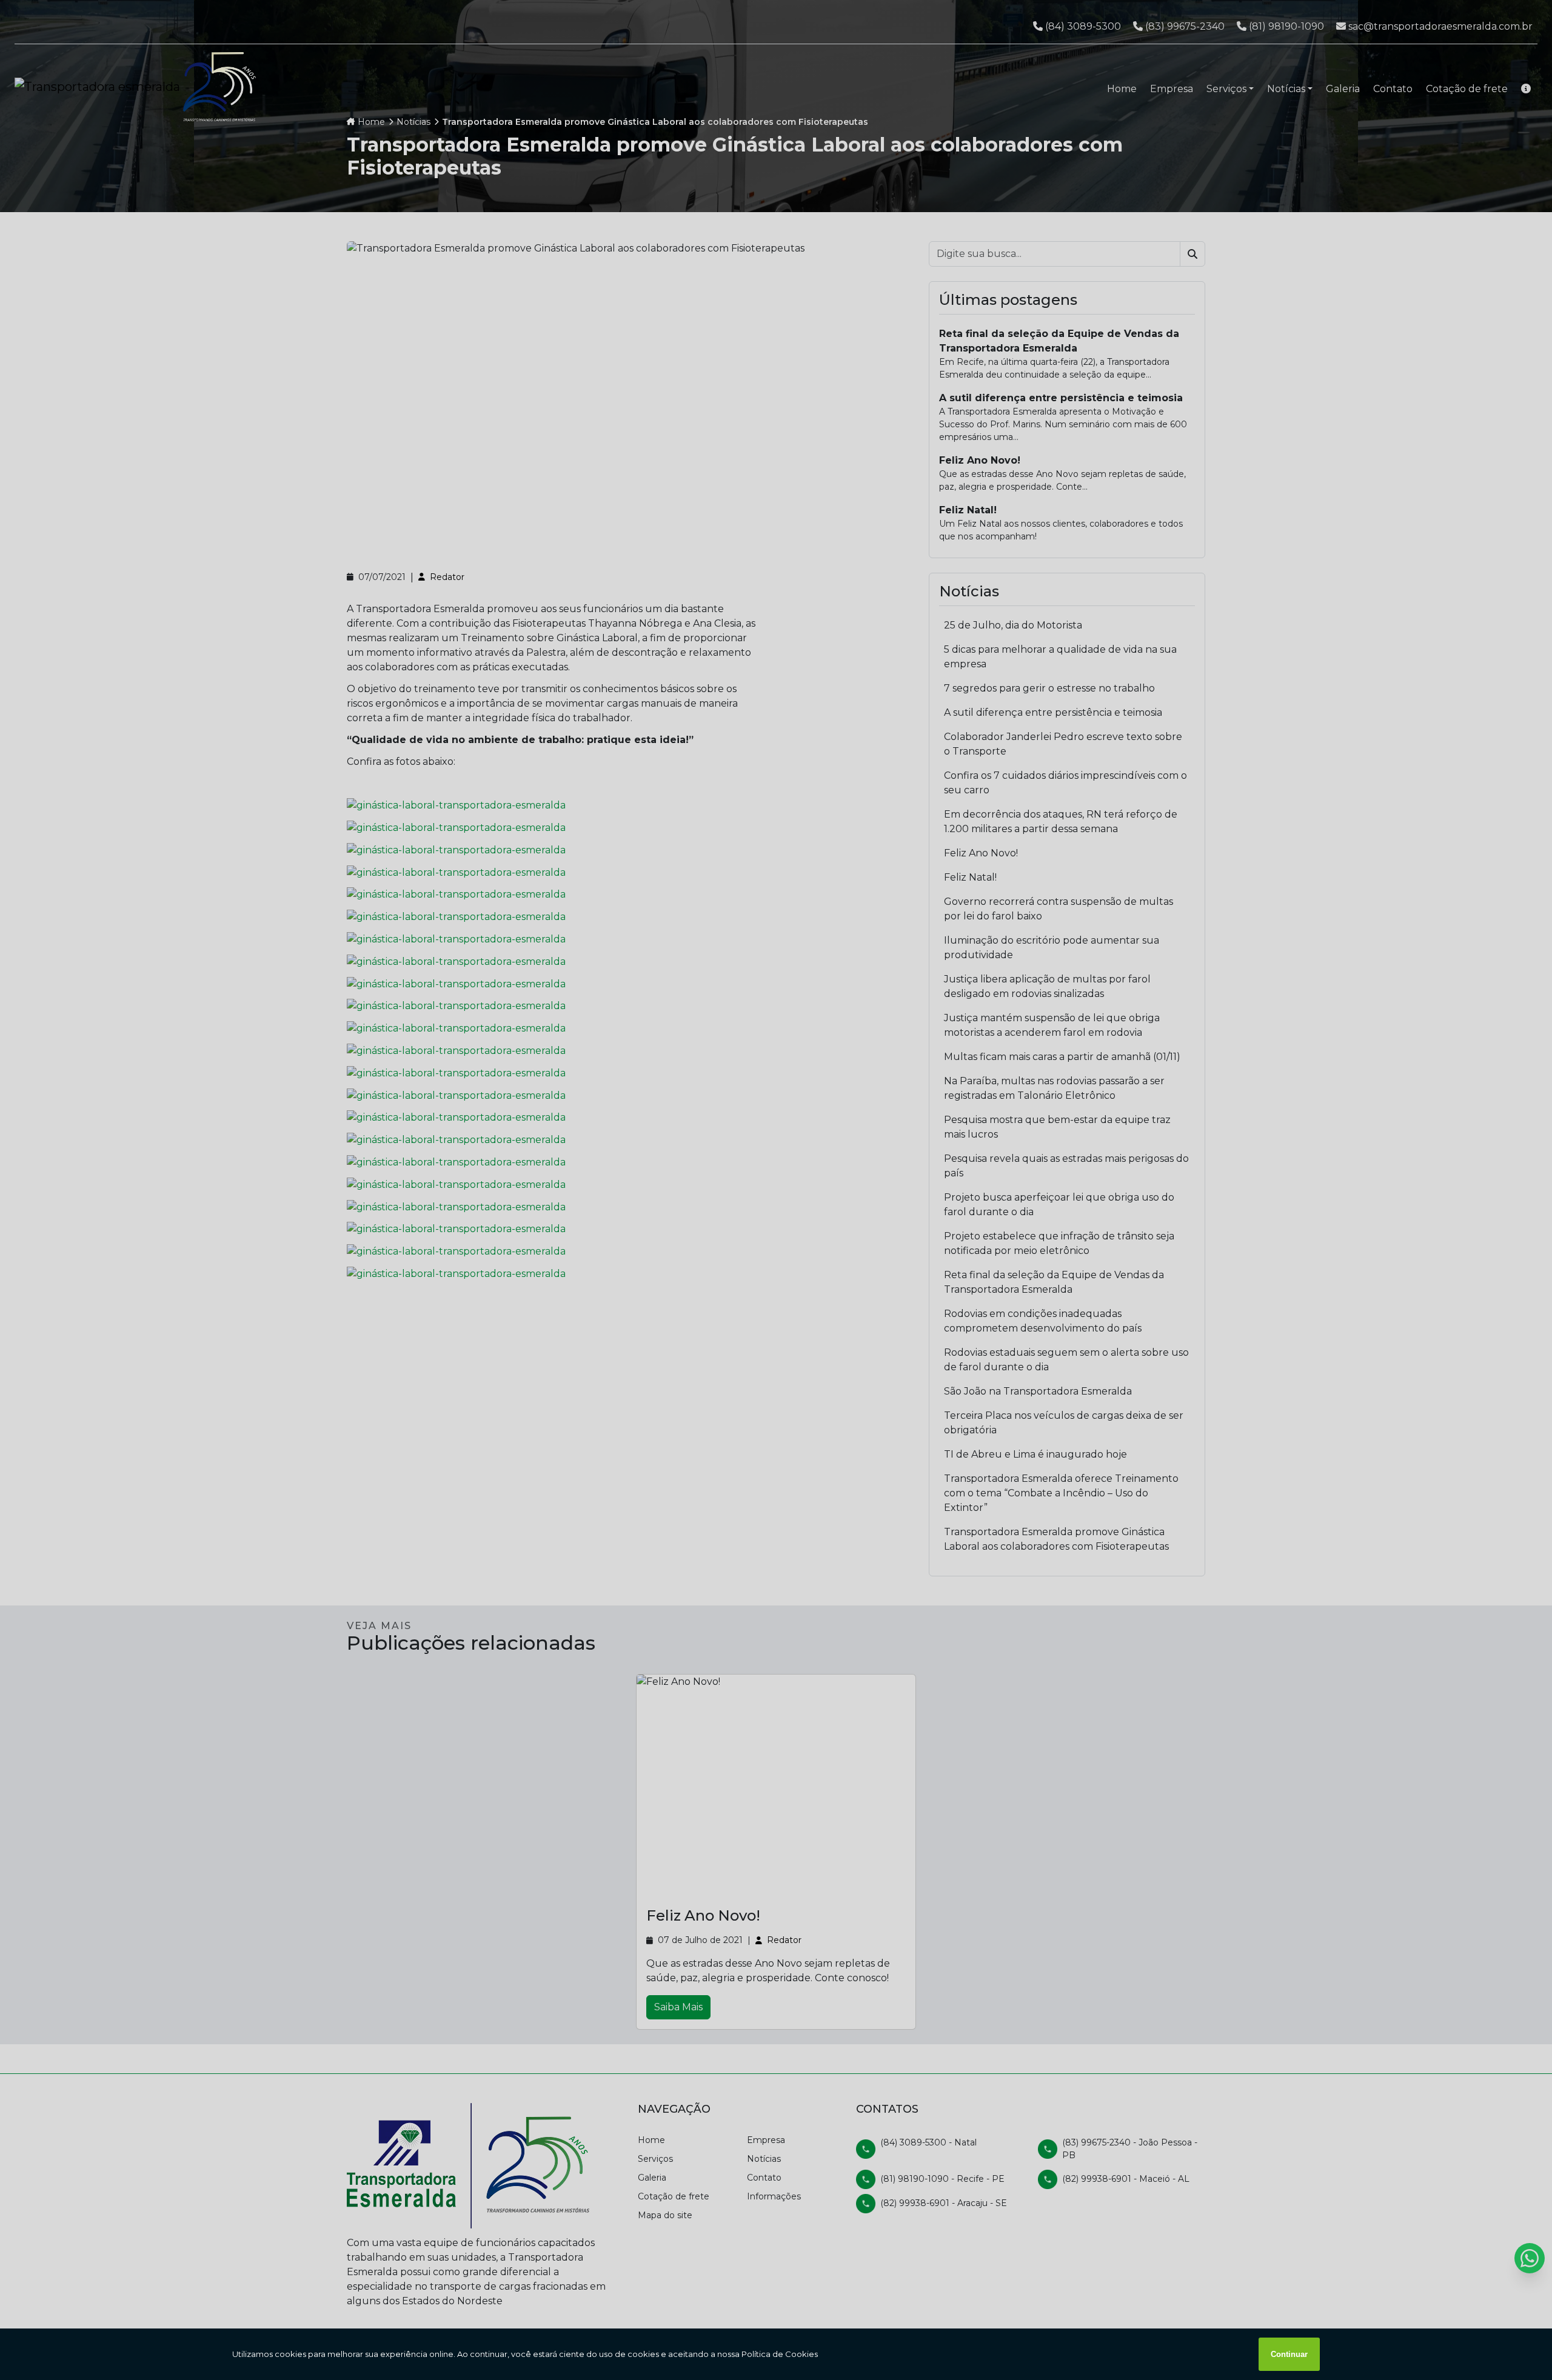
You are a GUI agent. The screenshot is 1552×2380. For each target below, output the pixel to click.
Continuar (1289, 2354)
